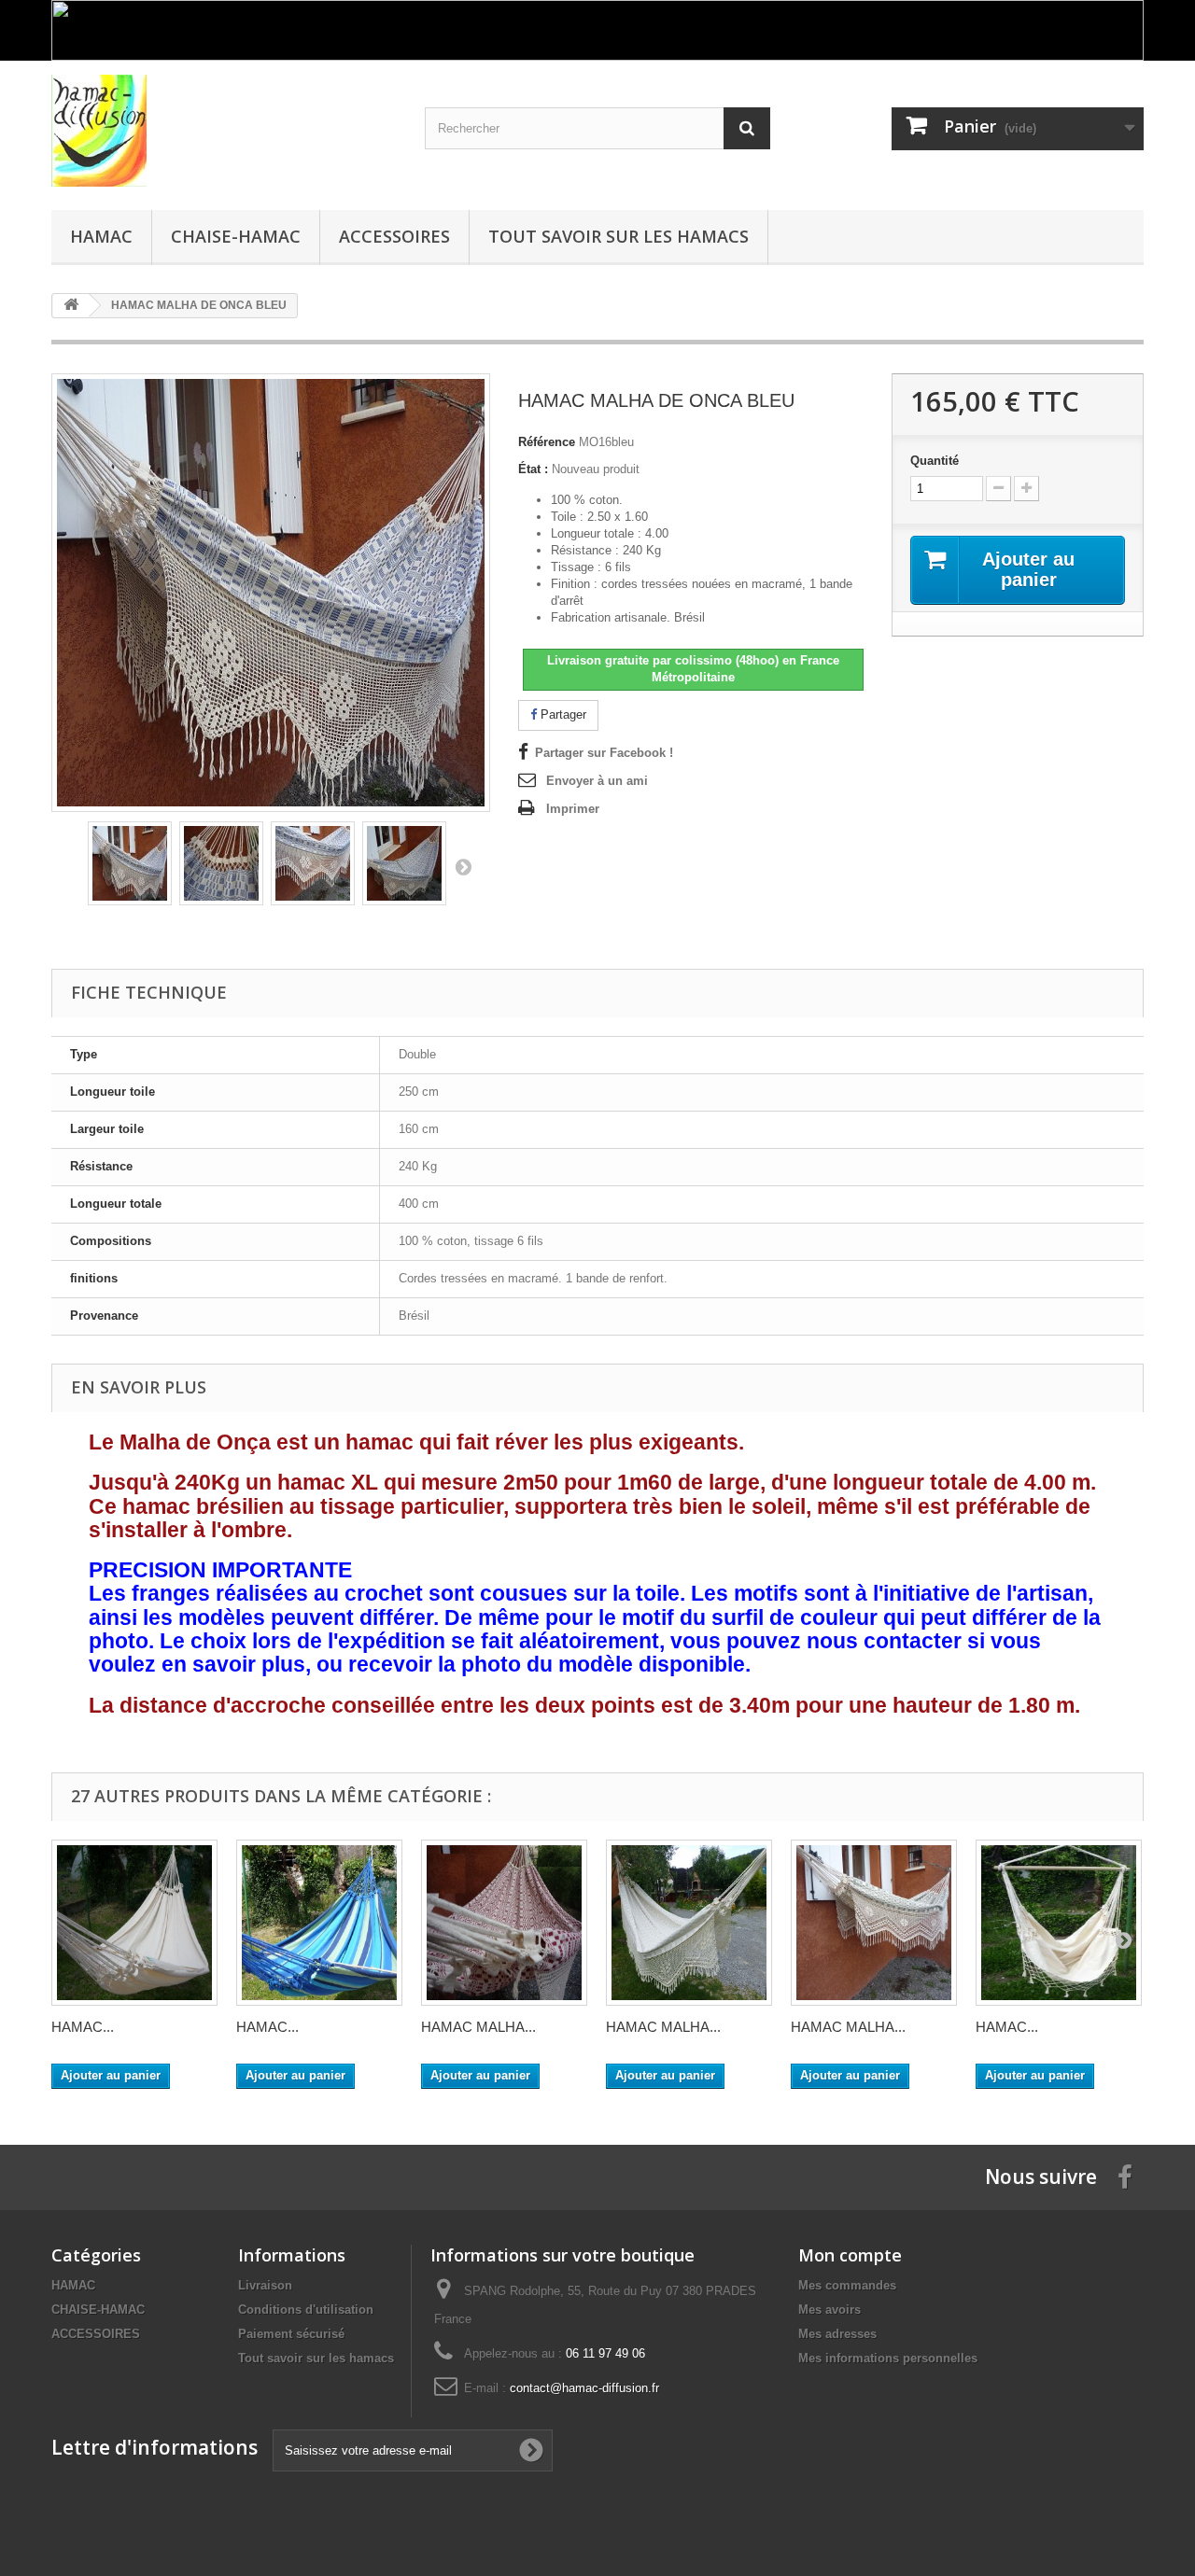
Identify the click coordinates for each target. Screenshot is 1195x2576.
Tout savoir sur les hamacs (619, 236)
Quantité (935, 461)
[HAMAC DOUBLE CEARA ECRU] (134, 1923)
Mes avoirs (829, 2310)
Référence (547, 442)
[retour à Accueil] (71, 306)
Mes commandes (847, 2285)
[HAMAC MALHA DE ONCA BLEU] (130, 863)
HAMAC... (83, 2027)
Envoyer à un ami (597, 781)
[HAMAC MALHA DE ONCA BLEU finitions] (221, 863)
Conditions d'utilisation (306, 2310)
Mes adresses (837, 2334)
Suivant (463, 866)
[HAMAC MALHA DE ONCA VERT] (874, 1923)
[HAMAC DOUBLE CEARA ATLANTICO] (319, 1923)
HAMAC (101, 236)
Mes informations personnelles (888, 2358)
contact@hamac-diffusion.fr (584, 2388)
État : (533, 469)
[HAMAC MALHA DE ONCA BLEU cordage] (404, 863)
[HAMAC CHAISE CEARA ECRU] (1059, 1923)
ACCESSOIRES (394, 236)
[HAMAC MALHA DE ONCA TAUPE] (689, 1923)
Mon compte (850, 2255)
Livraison (265, 2285)
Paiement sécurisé (291, 2334)
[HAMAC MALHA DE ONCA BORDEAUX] (504, 1923)
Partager (562, 714)
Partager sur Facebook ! (604, 753)
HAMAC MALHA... (478, 2027)
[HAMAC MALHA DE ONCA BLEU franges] (313, 863)
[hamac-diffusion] (224, 131)
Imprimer (573, 809)
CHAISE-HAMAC (236, 236)
